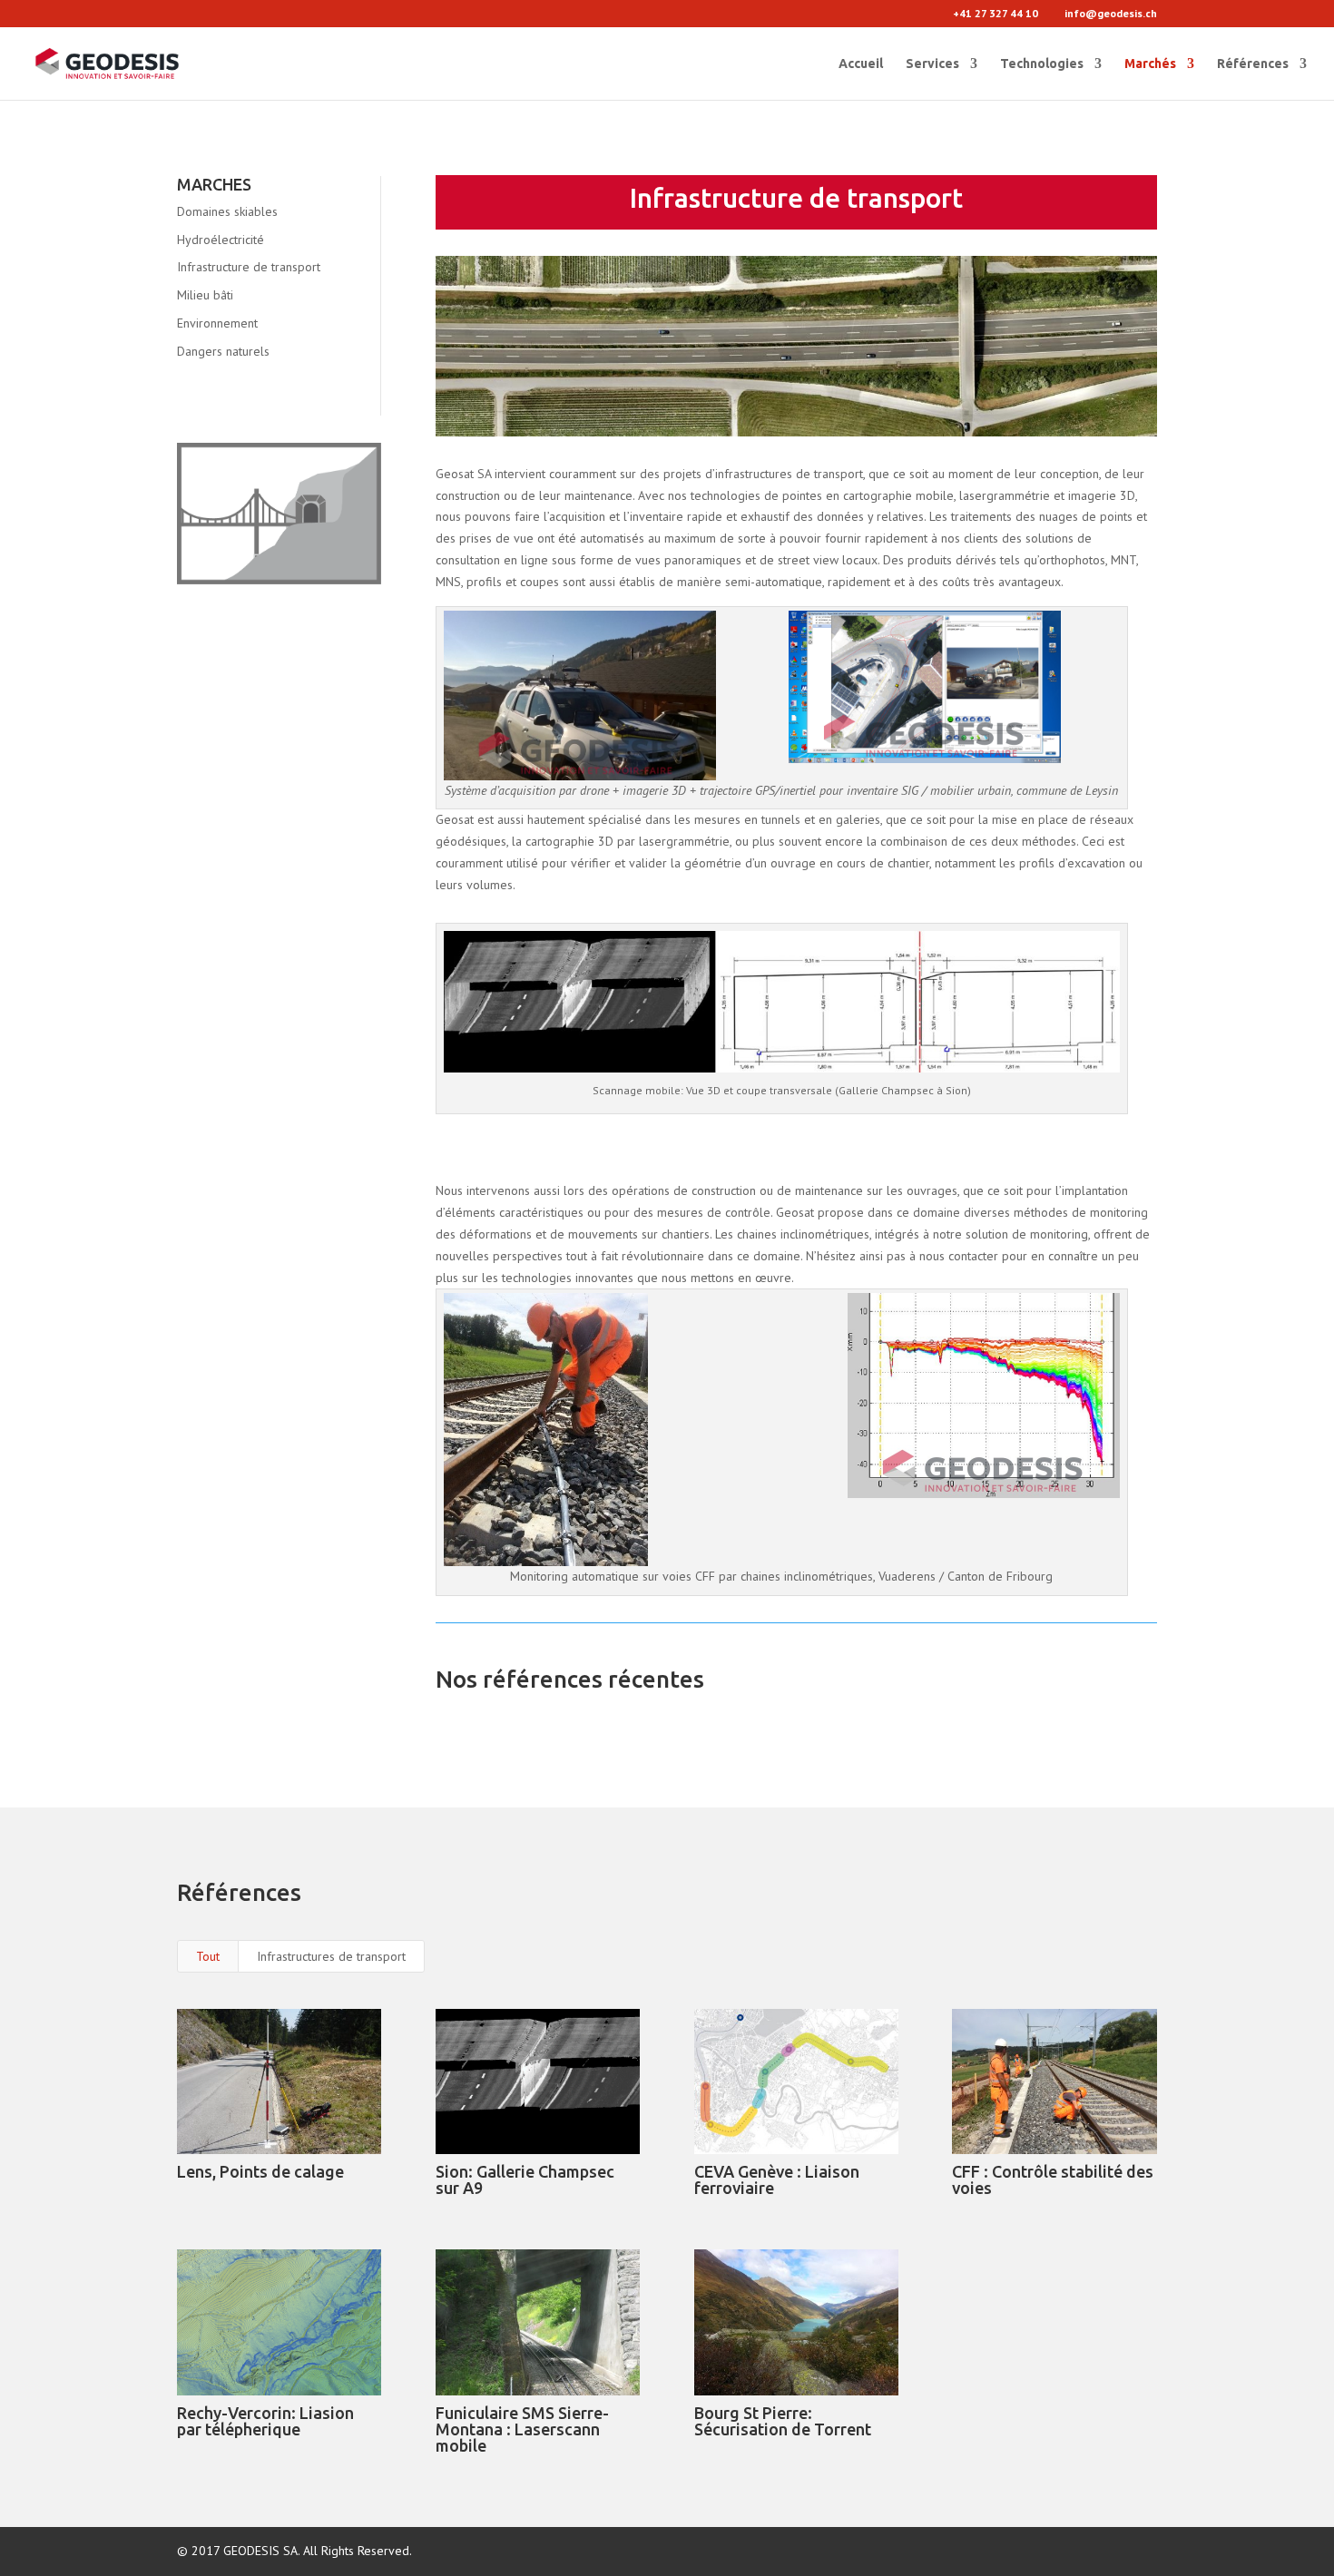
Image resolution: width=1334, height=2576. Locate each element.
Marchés (1150, 64)
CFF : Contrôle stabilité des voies (1053, 2179)
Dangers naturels (223, 351)
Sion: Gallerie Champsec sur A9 (525, 2179)
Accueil (861, 64)
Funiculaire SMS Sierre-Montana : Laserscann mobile (522, 2429)
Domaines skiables (227, 211)
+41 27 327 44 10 (996, 13)
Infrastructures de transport (331, 1956)
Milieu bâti (205, 295)
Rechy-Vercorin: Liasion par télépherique (265, 2421)
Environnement (217, 323)
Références (1253, 64)
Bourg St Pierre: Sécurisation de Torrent (783, 2421)
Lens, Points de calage (260, 2171)
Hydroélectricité (221, 240)
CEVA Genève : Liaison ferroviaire (777, 2179)
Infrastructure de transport (249, 267)
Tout (208, 1956)
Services (932, 64)
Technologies (1042, 64)
